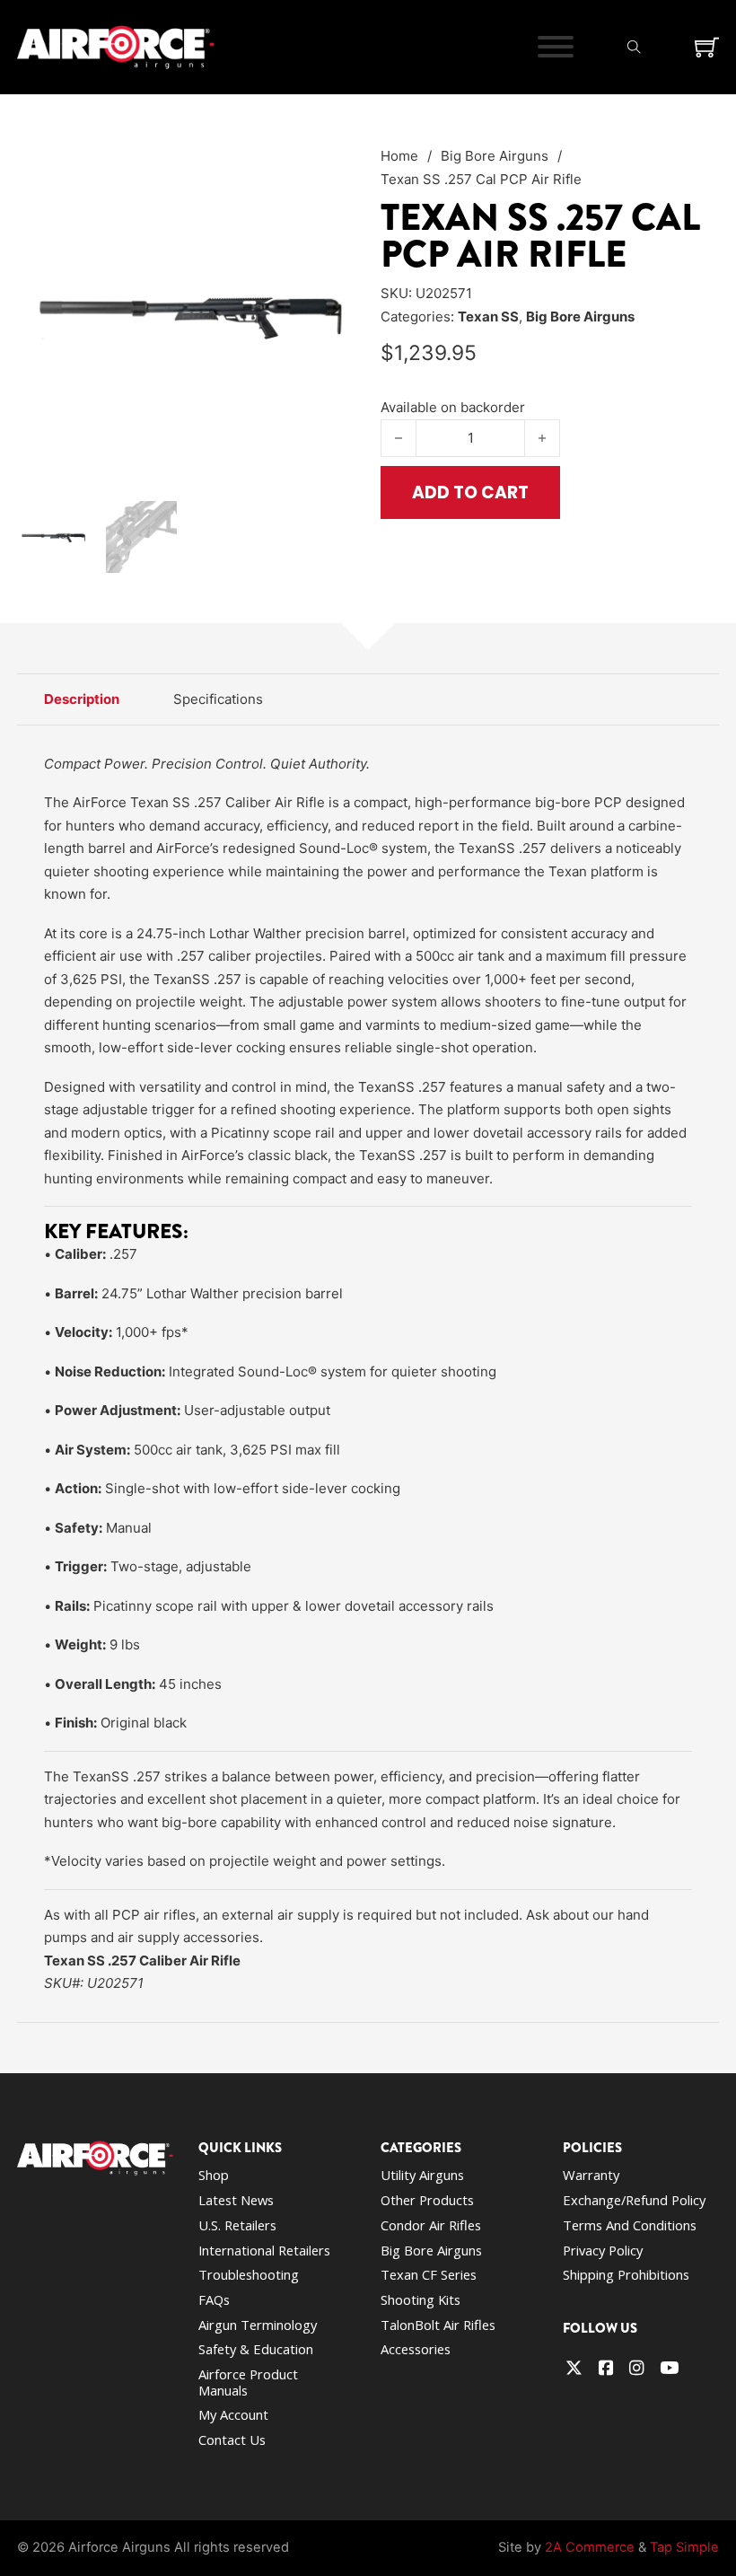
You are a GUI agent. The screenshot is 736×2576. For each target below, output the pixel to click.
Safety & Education (256, 2349)
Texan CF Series (429, 2274)
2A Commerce (590, 2547)
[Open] (556, 47)
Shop (214, 2175)
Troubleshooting (249, 2274)
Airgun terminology (258, 2325)
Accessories (416, 2349)
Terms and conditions (630, 2225)
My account (233, 2414)
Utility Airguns (422, 2175)
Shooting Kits (421, 2299)
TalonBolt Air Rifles (438, 2325)
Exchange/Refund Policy (634, 2200)
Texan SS (488, 317)
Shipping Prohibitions (626, 2274)
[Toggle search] (635, 47)
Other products (427, 2200)
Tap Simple (684, 2547)
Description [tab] (82, 699)
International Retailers (264, 2250)
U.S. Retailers (237, 2225)
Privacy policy (603, 2250)
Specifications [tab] (218, 699)
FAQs (214, 2299)
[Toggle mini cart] (707, 47)
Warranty (591, 2175)
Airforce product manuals (248, 2382)
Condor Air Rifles (431, 2225)
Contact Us (232, 2440)
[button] (331, 169)
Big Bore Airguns (495, 156)
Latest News (236, 2200)
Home (399, 156)
